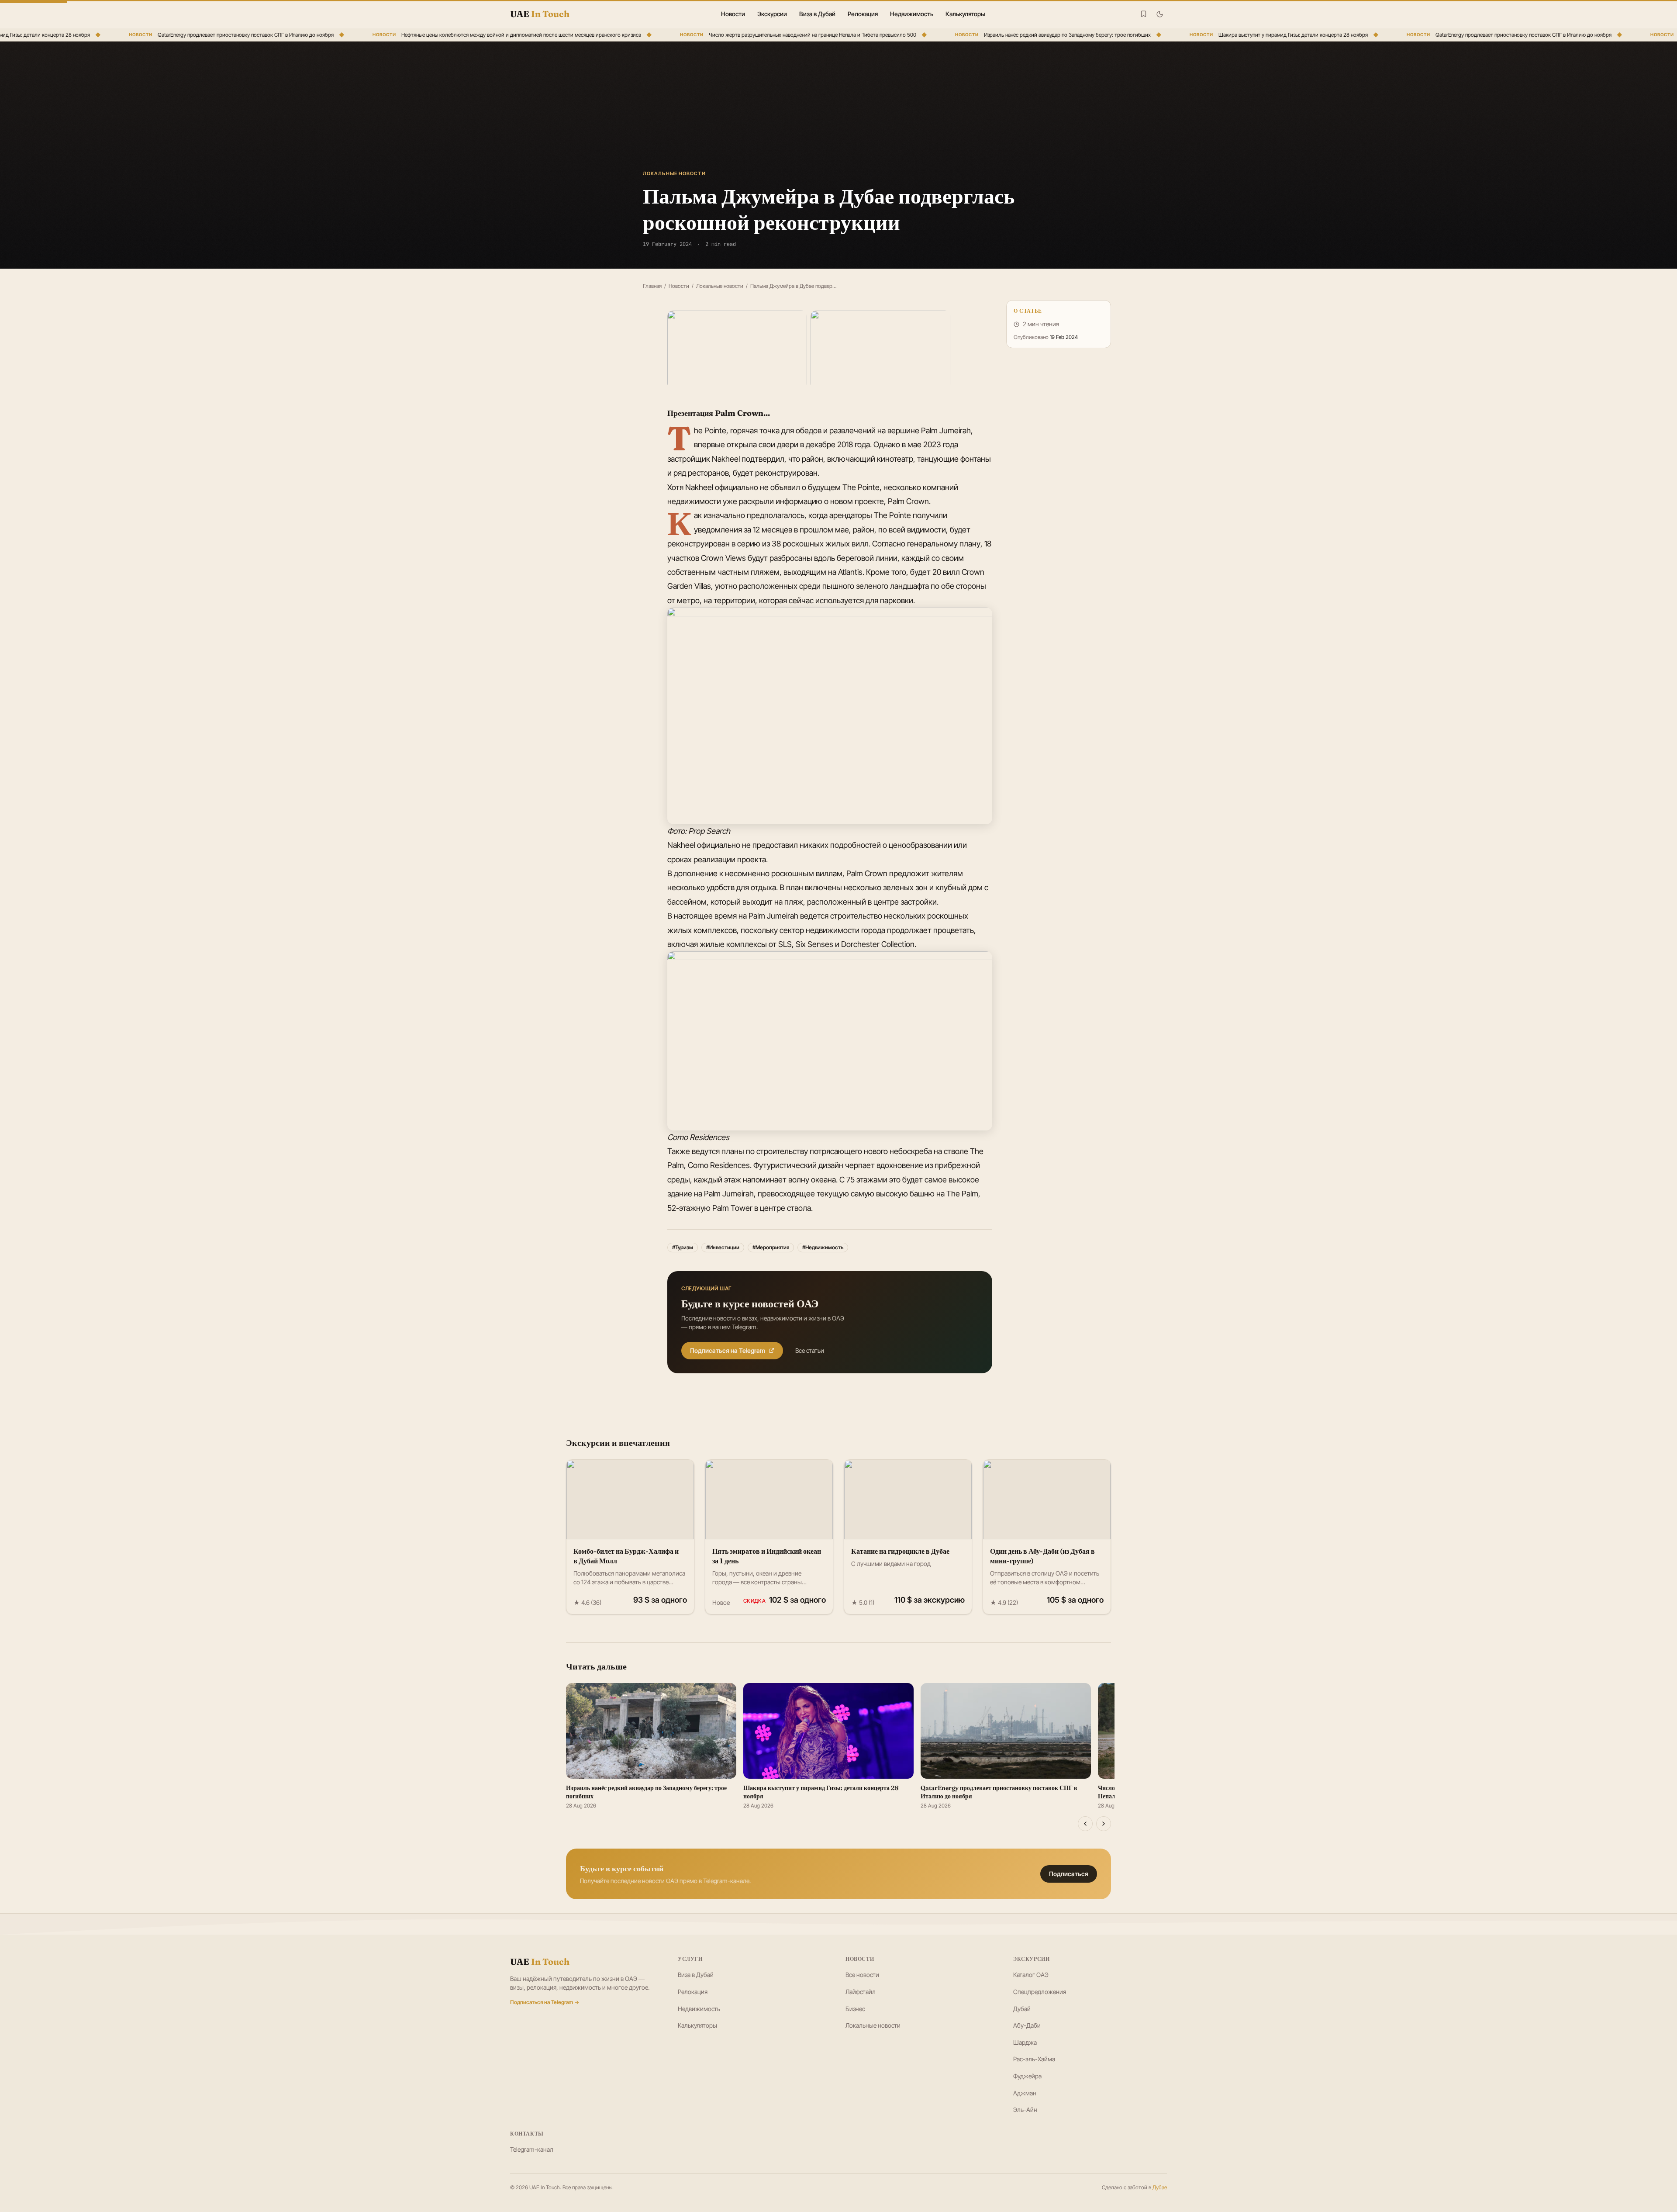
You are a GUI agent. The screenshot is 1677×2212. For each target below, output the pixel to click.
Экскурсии (772, 14)
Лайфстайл (861, 1992)
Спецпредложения (1040, 1992)
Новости (733, 14)
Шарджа (1025, 2042)
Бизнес (855, 2009)
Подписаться (1069, 1874)
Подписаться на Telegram (728, 1350)
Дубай (1022, 2009)
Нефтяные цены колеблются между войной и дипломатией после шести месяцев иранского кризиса (417, 35)
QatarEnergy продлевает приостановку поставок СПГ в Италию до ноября (141, 35)
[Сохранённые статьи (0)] (1144, 14)
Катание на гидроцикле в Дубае (900, 1551)
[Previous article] (1085, 1824)
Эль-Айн (1025, 2110)
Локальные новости (720, 286)
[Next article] (1104, 1824)
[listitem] (737, 350)
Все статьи (810, 1350)
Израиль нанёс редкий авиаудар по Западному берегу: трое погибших (963, 35)
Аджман (1025, 2093)
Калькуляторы (965, 14)
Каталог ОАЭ (1031, 1975)
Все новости (862, 1975)
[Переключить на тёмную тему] (1160, 14)
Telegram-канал (532, 2149)
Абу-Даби (1027, 2025)
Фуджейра (1027, 2076)
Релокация (863, 14)
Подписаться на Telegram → (545, 2002)
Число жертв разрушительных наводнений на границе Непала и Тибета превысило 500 (708, 35)
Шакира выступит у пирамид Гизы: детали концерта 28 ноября (1189, 35)
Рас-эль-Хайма (1034, 2059)
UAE (540, 1961)
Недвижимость (912, 14)
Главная (652, 286)
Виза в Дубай (817, 14)
